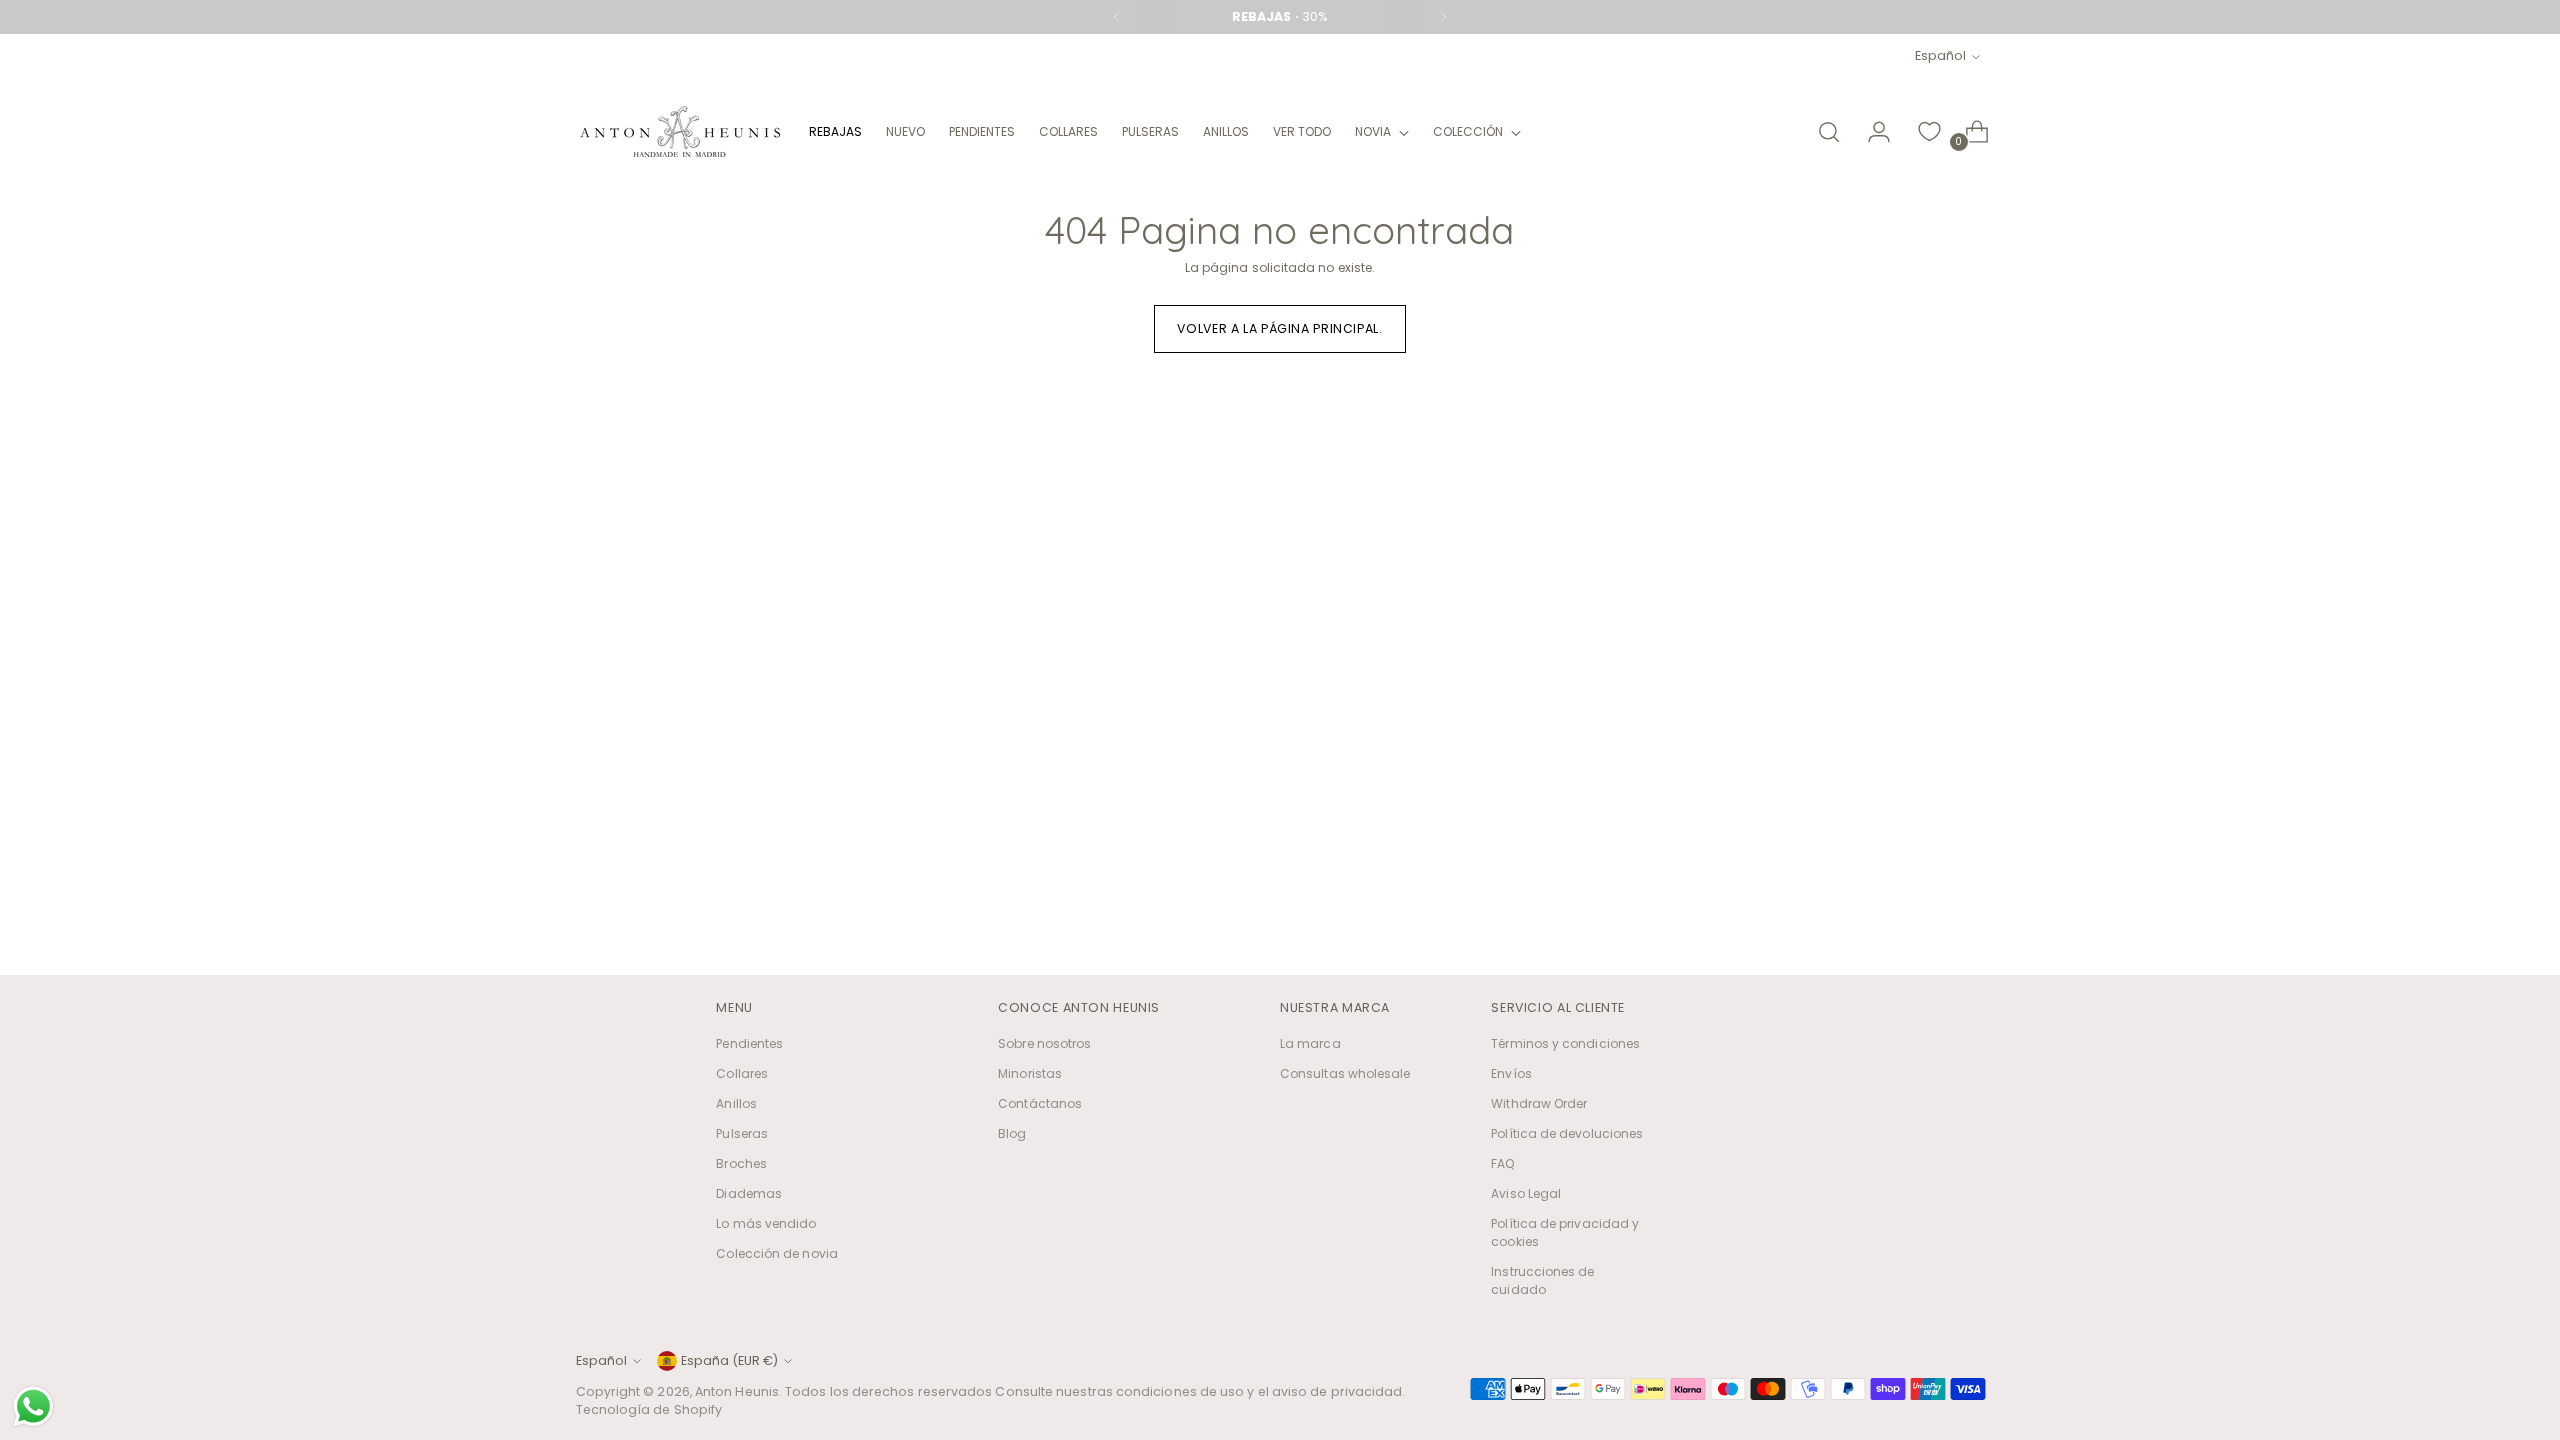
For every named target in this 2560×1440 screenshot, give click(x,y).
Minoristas (1030, 1073)
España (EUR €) (729, 1360)
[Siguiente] (1443, 17)
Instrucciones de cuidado (1542, 1280)
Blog (1012, 1133)
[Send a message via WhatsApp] (33, 1406)
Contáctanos (1040, 1103)
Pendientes (749, 1043)
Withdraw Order (1539, 1103)
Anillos (736, 1103)
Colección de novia (776, 1253)
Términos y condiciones (1565, 1043)
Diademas (749, 1193)
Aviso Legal (1526, 1193)
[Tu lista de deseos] (1929, 132)
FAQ (1502, 1163)
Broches (741, 1163)
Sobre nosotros (1044, 1043)
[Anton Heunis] (680, 131)
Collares (742, 1073)
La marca (1310, 1043)
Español (1940, 55)
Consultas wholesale (1345, 1073)
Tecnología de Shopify (649, 1409)
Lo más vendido (766, 1223)
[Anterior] (1117, 17)
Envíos (1511, 1073)
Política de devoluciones (1567, 1133)
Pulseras (742, 1133)
